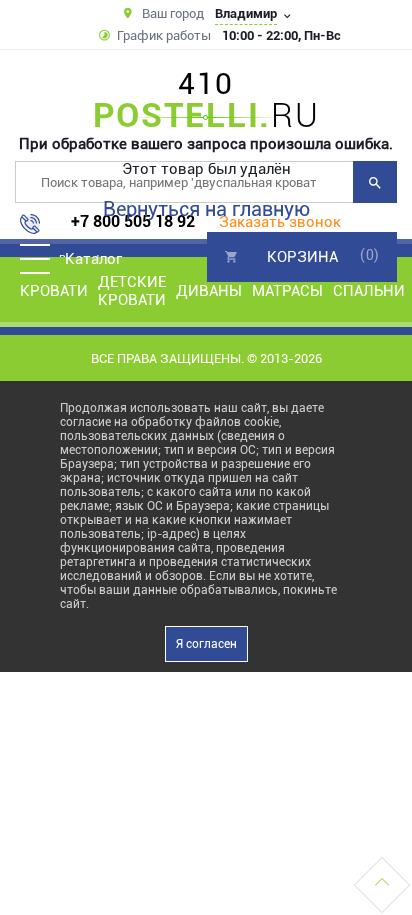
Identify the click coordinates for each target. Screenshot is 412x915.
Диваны (209, 291)
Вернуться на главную (206, 209)
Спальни (369, 291)
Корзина (302, 257)
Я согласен (206, 644)
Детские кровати (132, 291)
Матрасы (287, 291)
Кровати (54, 291)
